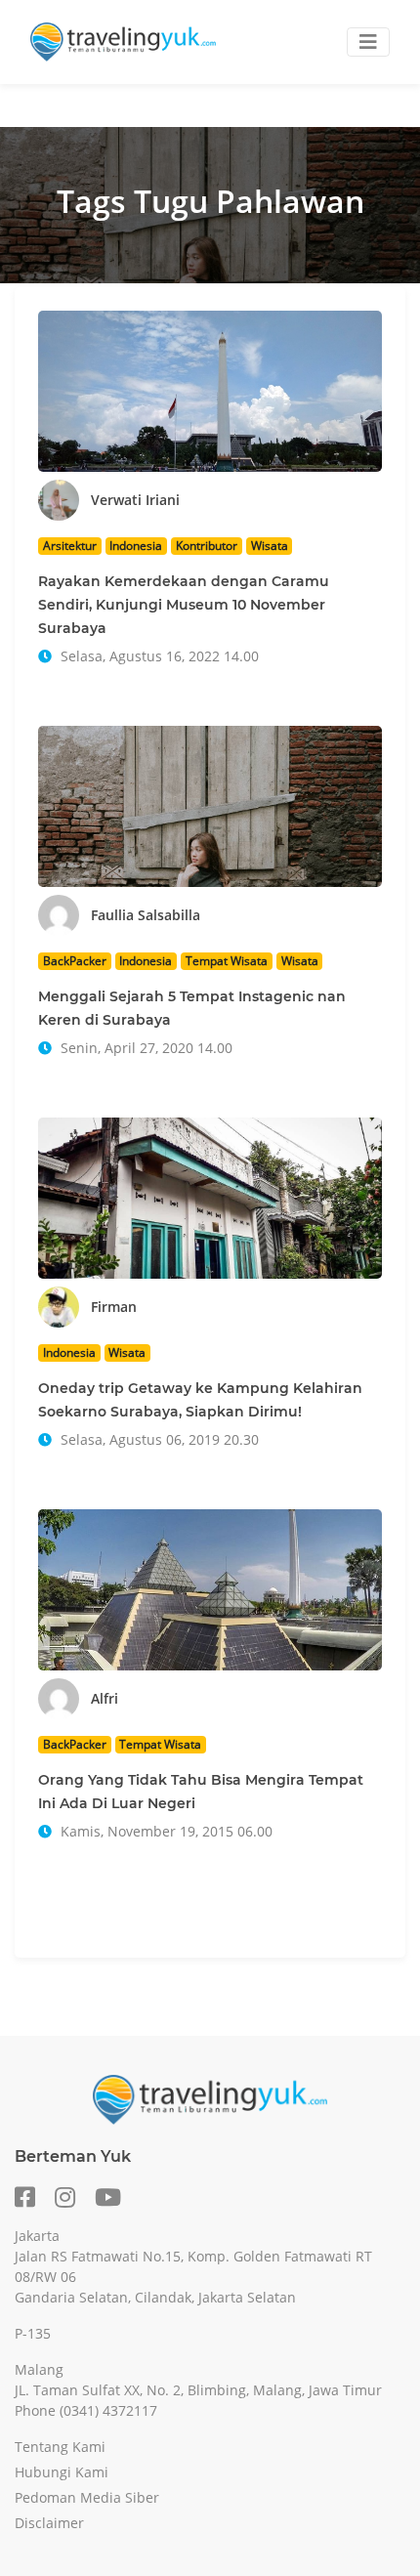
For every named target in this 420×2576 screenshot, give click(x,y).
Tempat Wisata (227, 961)
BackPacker (75, 961)
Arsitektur (70, 546)
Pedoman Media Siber (87, 2497)
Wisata (270, 546)
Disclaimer (49, 2523)
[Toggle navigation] (368, 42)
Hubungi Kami (62, 2472)
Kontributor (207, 546)
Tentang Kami (60, 2447)
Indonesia (136, 546)
